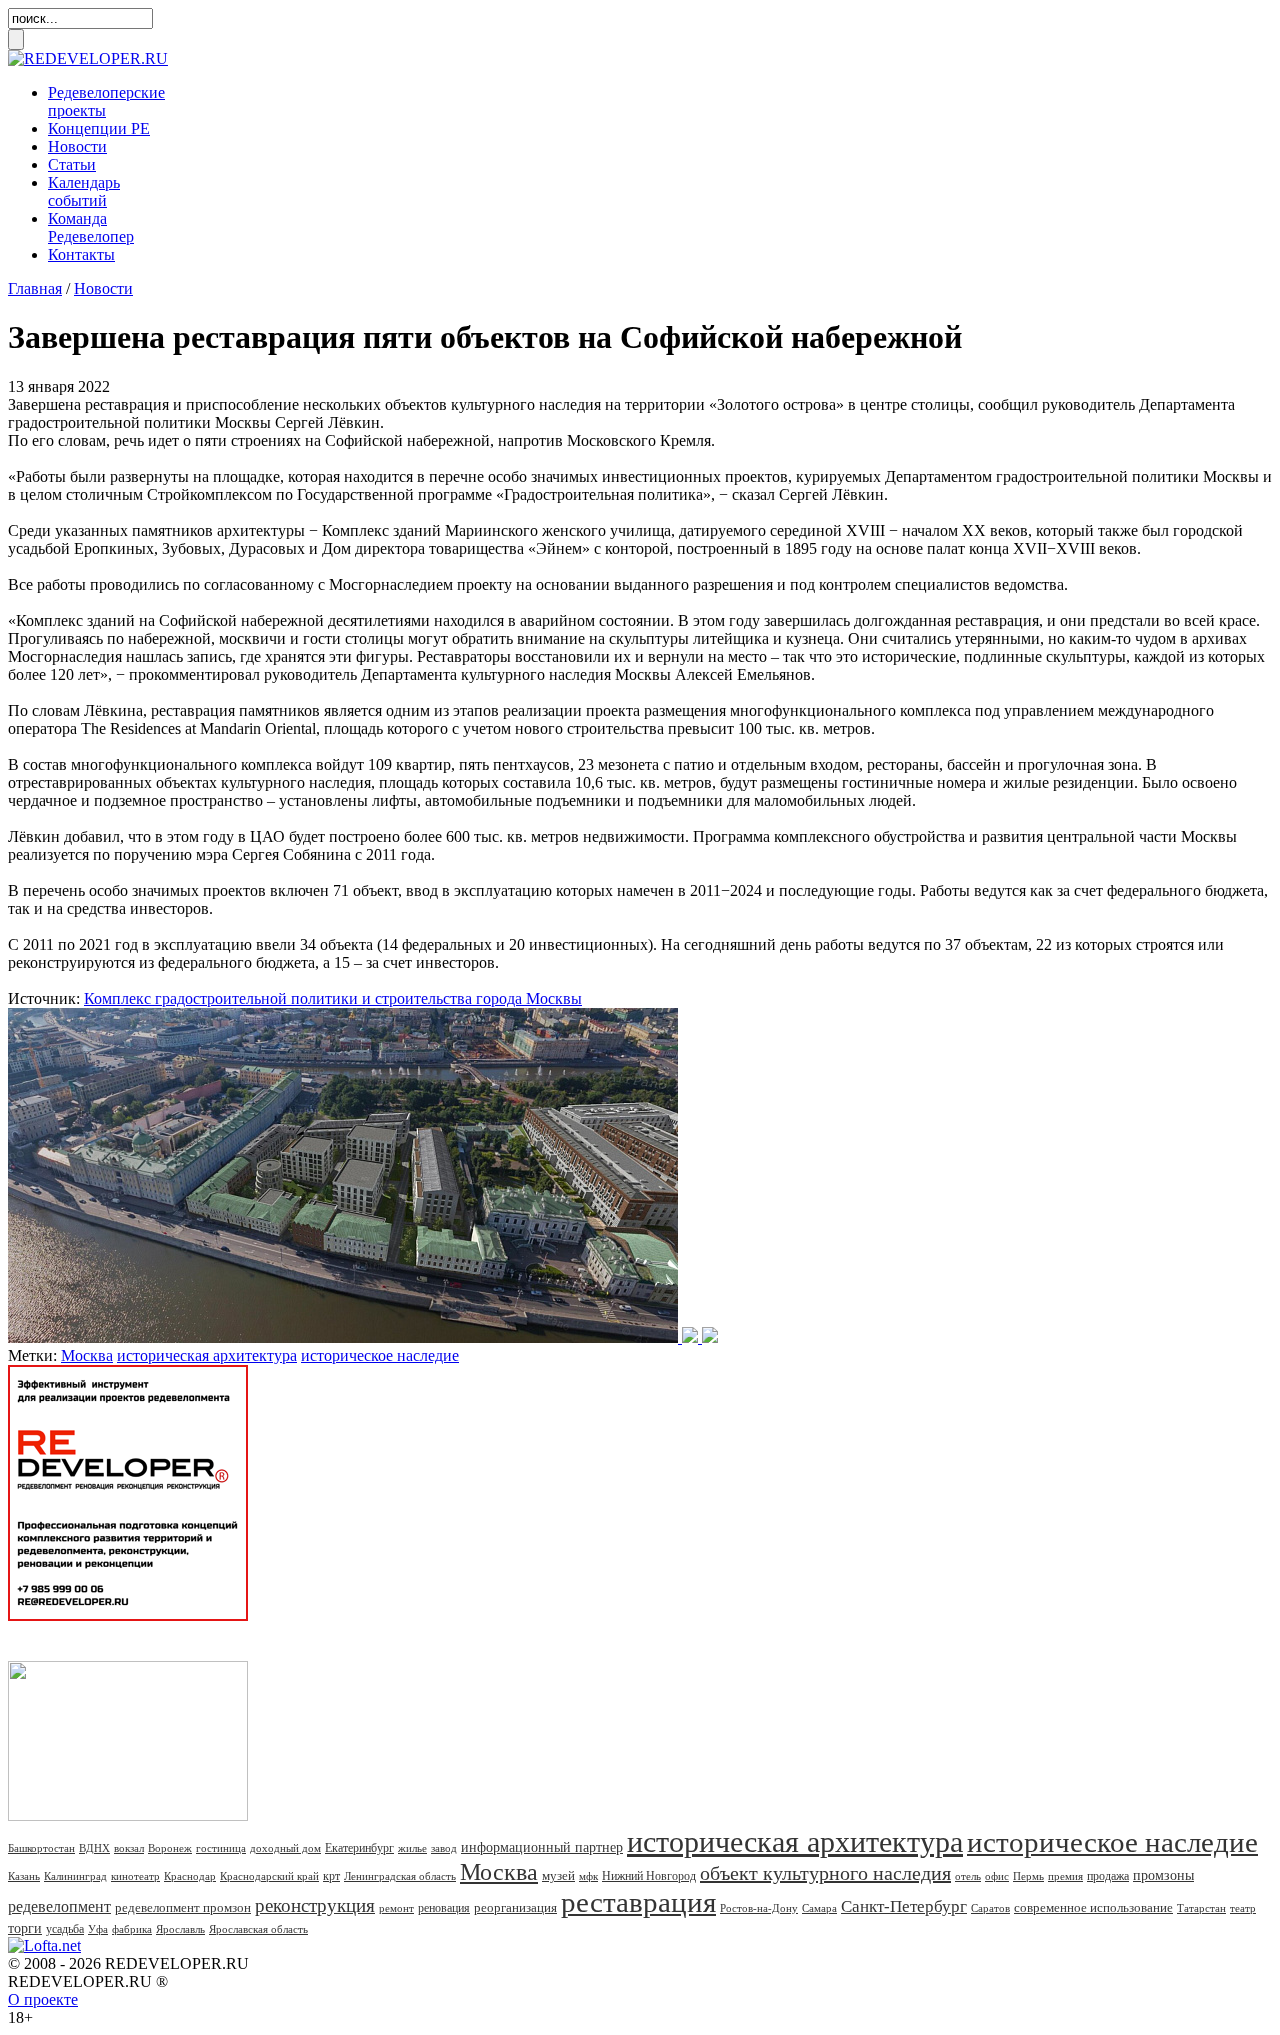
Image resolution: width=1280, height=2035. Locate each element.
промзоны (1163, 1875)
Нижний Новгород (649, 1876)
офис (997, 1876)
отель (968, 1876)
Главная (35, 288)
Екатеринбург (359, 1848)
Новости (77, 146)
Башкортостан (41, 1848)
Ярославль (180, 1929)
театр (1243, 1908)
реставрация (638, 1902)
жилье (412, 1848)
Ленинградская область (400, 1876)
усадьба (65, 1929)
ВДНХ (94, 1848)
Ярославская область (258, 1929)
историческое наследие (380, 1355)
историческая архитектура (207, 1355)
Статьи (72, 164)
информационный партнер (542, 1847)
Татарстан (1201, 1908)
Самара (819, 1908)
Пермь (1028, 1876)
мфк (588, 1876)
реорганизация (515, 1907)
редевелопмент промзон (183, 1907)
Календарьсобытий (84, 191)
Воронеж (170, 1848)
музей (558, 1875)
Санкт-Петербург (904, 1906)
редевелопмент (59, 1906)
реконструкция (315, 1905)
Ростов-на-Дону (759, 1908)
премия (1065, 1876)
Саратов (990, 1908)
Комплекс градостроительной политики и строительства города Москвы (333, 998)
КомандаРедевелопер (91, 227)
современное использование (1093, 1907)
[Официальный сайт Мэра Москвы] (363, 1337)
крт (331, 1876)
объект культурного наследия (825, 1873)
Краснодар (190, 1876)
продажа (1108, 1876)
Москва (87, 1355)
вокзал (129, 1848)
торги (25, 1928)
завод (444, 1848)
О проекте (43, 1999)
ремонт (396, 1908)
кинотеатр (135, 1876)
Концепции (99, 128)
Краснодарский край (269, 1876)
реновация (444, 1908)
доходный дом (285, 1848)
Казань (24, 1876)
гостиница (221, 1848)
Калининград (75, 1876)
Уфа (98, 1929)
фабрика (132, 1929)
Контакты (81, 254)
